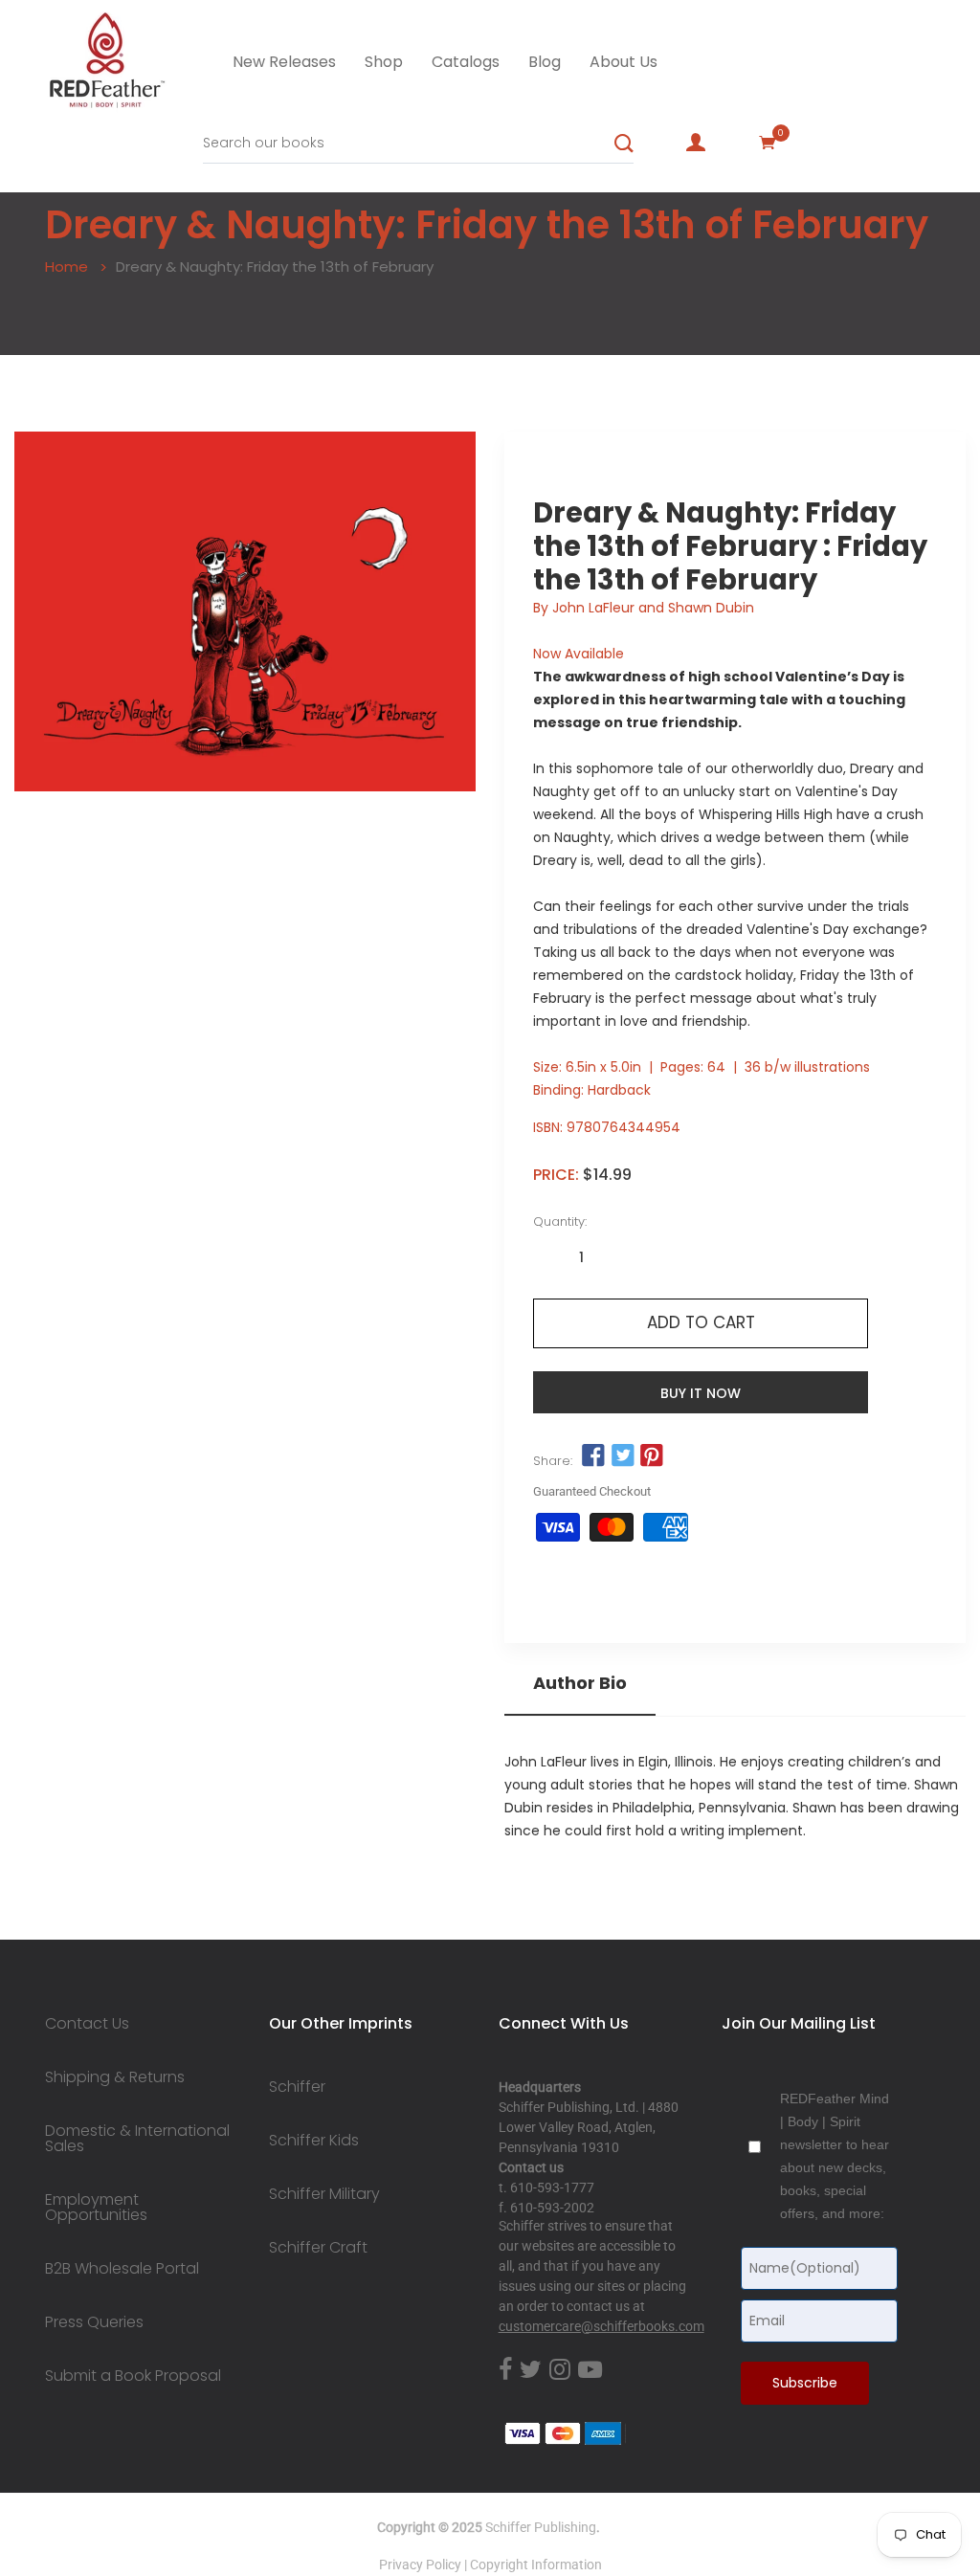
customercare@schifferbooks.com (601, 2326)
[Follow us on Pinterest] (652, 1455)
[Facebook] (505, 2371)
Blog (545, 62)
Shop (384, 62)
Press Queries (94, 2322)
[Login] (696, 143)
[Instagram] (560, 2371)
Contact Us (87, 2024)
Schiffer (297, 2087)
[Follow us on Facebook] (593, 1455)
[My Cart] (768, 143)
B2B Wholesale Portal (122, 2269)
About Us (624, 62)
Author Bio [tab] (580, 1683)
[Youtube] (590, 2371)
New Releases (284, 62)
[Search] (624, 144)
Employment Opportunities (96, 2208)
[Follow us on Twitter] (622, 1455)
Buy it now (701, 1393)
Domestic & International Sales (137, 2139)
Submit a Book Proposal (133, 2376)
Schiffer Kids (314, 2141)
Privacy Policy (420, 2565)
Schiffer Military (324, 2194)
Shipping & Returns (115, 2077)
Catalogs (466, 62)
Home (67, 266)
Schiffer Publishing (541, 2527)
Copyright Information (536, 2565)
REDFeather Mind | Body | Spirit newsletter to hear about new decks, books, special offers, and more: (835, 2156)
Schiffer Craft (318, 2248)
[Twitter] (531, 2371)
